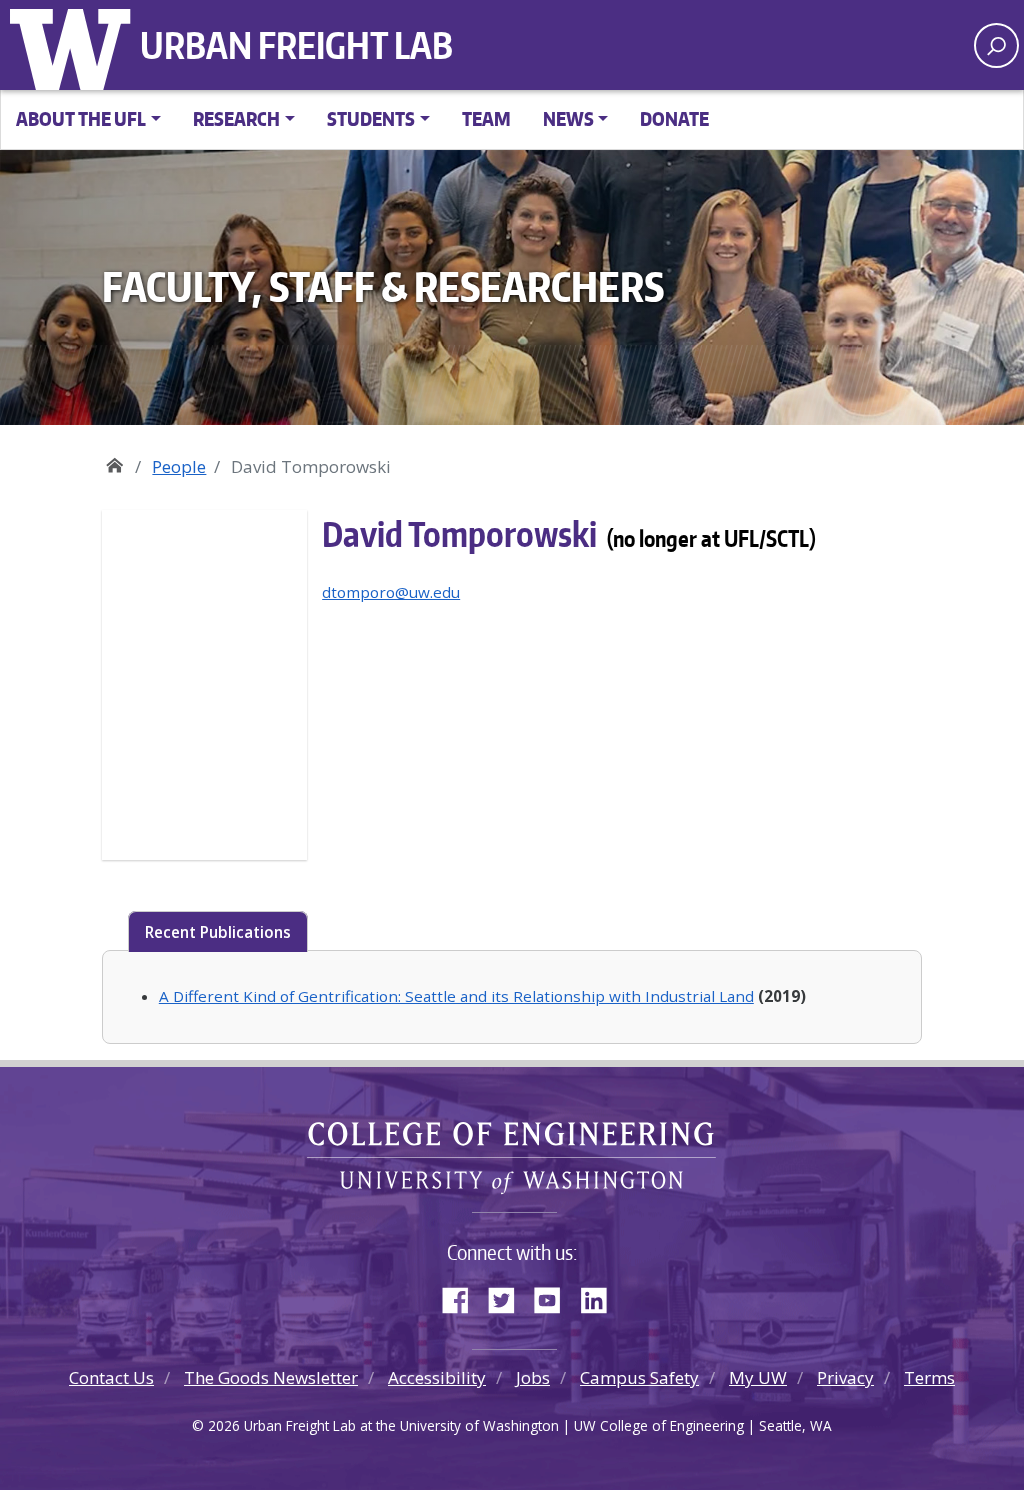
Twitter (509, 1296)
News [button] (568, 118)
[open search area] (996, 45)
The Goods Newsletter (271, 1377)
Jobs (533, 1377)
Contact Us (111, 1377)
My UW (758, 1377)
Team (486, 118)
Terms (929, 1377)
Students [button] (371, 118)
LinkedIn (601, 1296)
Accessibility (437, 1377)
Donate (674, 118)
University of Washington (75, 45)
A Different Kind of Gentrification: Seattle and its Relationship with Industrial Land (456, 996)
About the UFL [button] (81, 118)
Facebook (463, 1296)
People (179, 466)
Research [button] (236, 118)
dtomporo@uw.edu (391, 592)
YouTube (555, 1296)
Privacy (845, 1377)
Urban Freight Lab (296, 45)
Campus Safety (639, 1377)
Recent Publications (218, 932)
